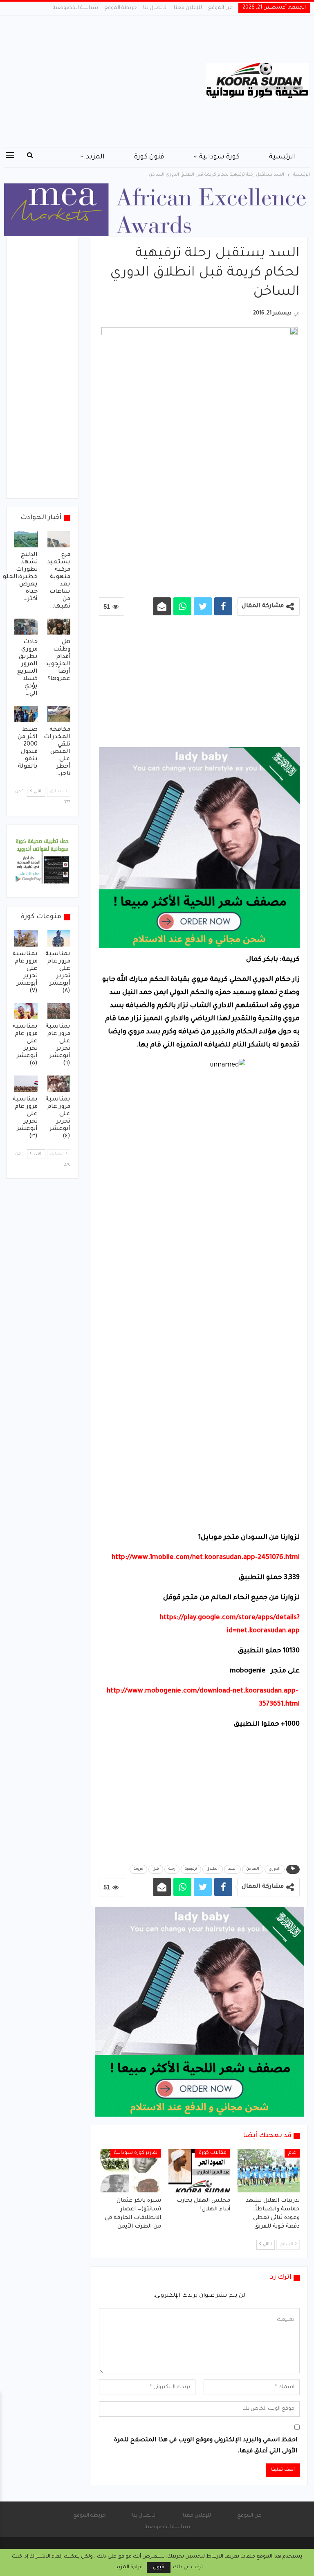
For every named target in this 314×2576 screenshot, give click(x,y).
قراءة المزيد (129, 2567)
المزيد (95, 157)
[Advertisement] (105, 81)
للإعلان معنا (188, 8)
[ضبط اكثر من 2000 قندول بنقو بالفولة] (26, 714)
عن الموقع (220, 8)
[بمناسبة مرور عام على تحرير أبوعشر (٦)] (59, 1011)
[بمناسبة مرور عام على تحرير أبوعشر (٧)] (26, 938)
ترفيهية (191, 1869)
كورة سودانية (219, 157)
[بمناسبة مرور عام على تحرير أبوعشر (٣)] (26, 1084)
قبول (159, 2567)
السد (232, 1869)
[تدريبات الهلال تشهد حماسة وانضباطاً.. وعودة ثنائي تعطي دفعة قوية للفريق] (269, 2171)
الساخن (253, 1869)
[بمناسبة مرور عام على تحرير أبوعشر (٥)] (26, 1011)
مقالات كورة (213, 2153)
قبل (156, 1869)
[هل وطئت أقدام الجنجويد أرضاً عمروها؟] (59, 627)
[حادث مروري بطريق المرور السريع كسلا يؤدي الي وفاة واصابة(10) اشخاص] (26, 627)
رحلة (172, 1869)
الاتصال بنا (155, 8)
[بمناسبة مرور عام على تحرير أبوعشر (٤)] (59, 1084)
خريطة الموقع (121, 8)
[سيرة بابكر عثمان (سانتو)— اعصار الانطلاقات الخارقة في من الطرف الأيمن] (130, 2171)
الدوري (275, 1869)
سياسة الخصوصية (75, 8)
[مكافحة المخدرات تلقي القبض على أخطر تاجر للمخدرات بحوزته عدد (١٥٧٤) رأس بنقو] (59, 714)
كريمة (138, 1869)
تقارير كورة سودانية (136, 2153)
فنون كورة (149, 157)
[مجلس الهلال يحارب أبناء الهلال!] (200, 2171)
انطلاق (213, 1869)
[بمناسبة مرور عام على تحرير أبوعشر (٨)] (59, 938)
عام (292, 2153)
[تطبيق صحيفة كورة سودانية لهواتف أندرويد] (42, 862)
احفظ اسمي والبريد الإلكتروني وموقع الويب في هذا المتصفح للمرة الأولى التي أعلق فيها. (206, 2446)
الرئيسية (282, 157)
